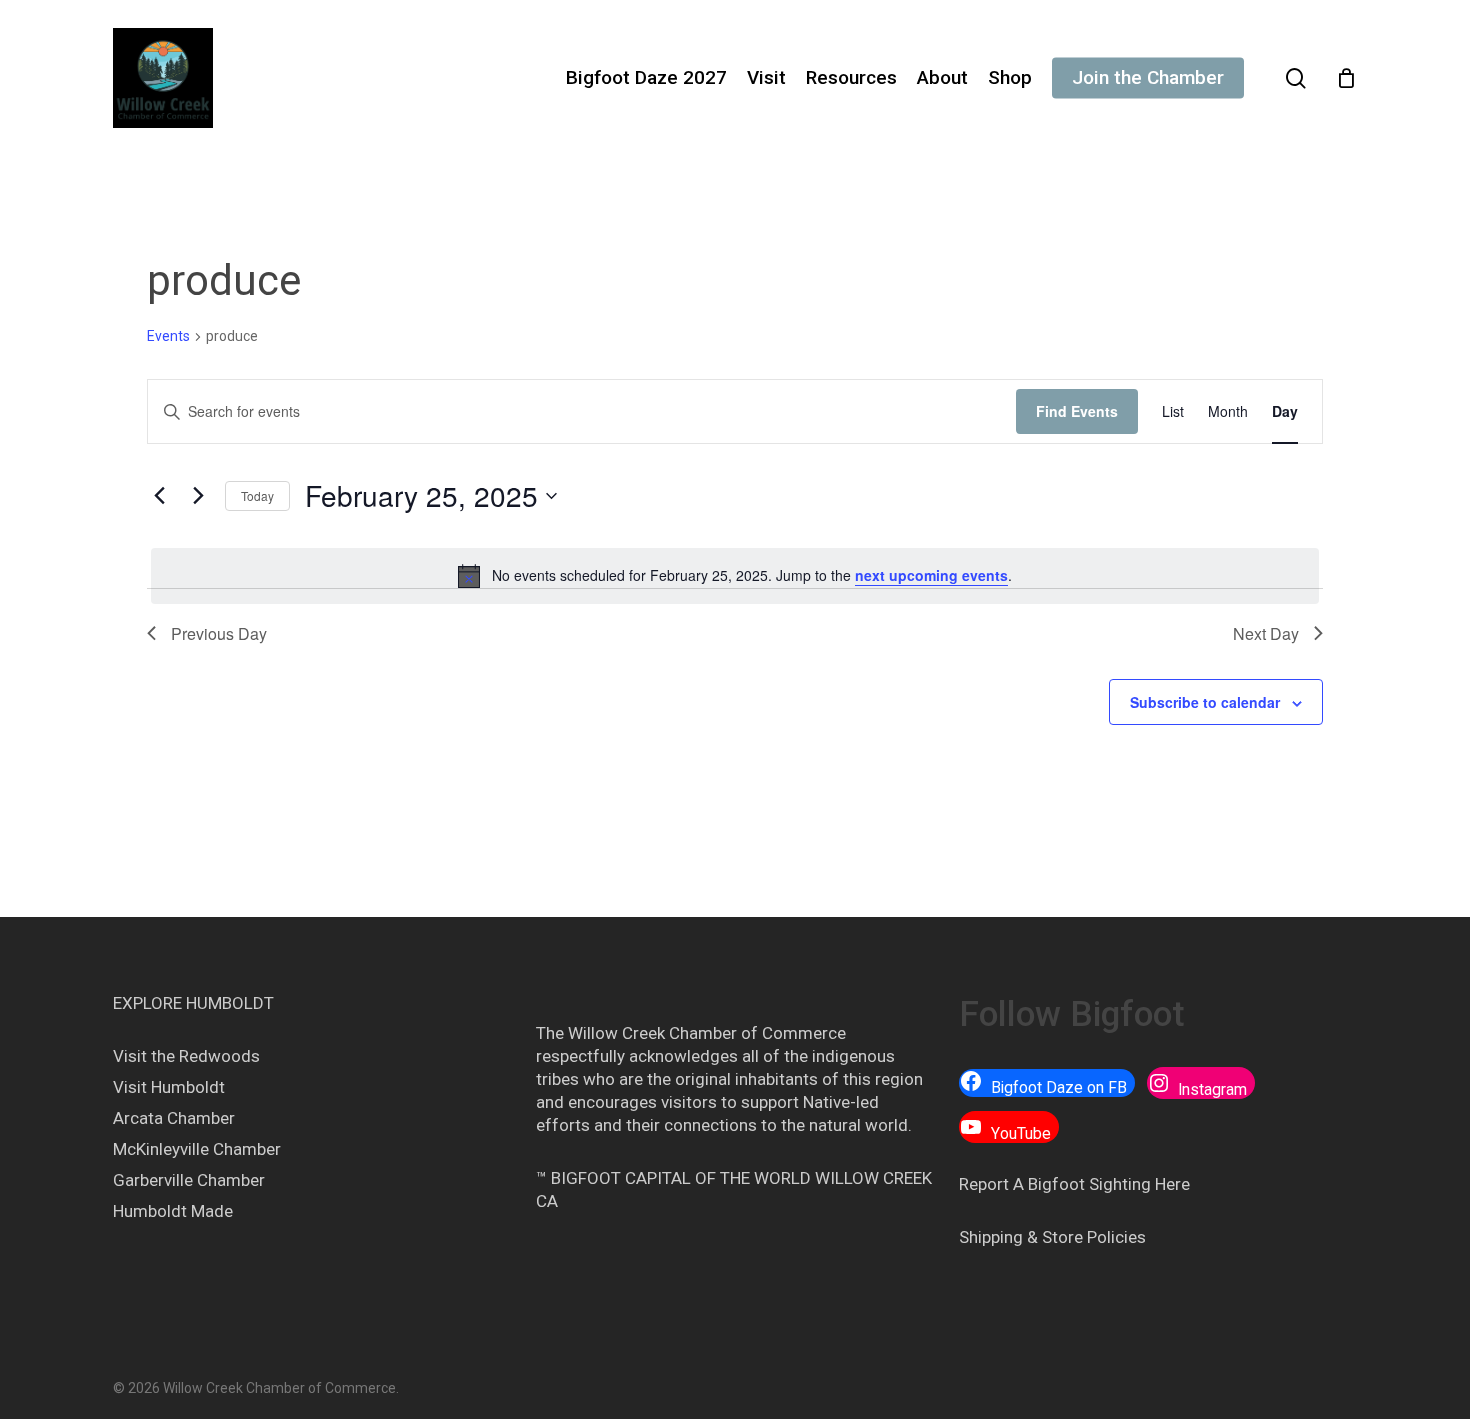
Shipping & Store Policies (1052, 1237)
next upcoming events (931, 575)
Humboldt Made (173, 1211)
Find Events (1077, 411)
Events (168, 336)
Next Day (1266, 633)
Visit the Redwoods (186, 1056)
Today (257, 495)
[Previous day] (159, 496)
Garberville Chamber (189, 1180)
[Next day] (198, 496)
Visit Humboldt (169, 1087)
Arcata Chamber (174, 1118)
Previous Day (219, 633)
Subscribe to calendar (1205, 702)
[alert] (735, 576)
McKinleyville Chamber (197, 1149)
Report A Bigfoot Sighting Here (1074, 1184)
